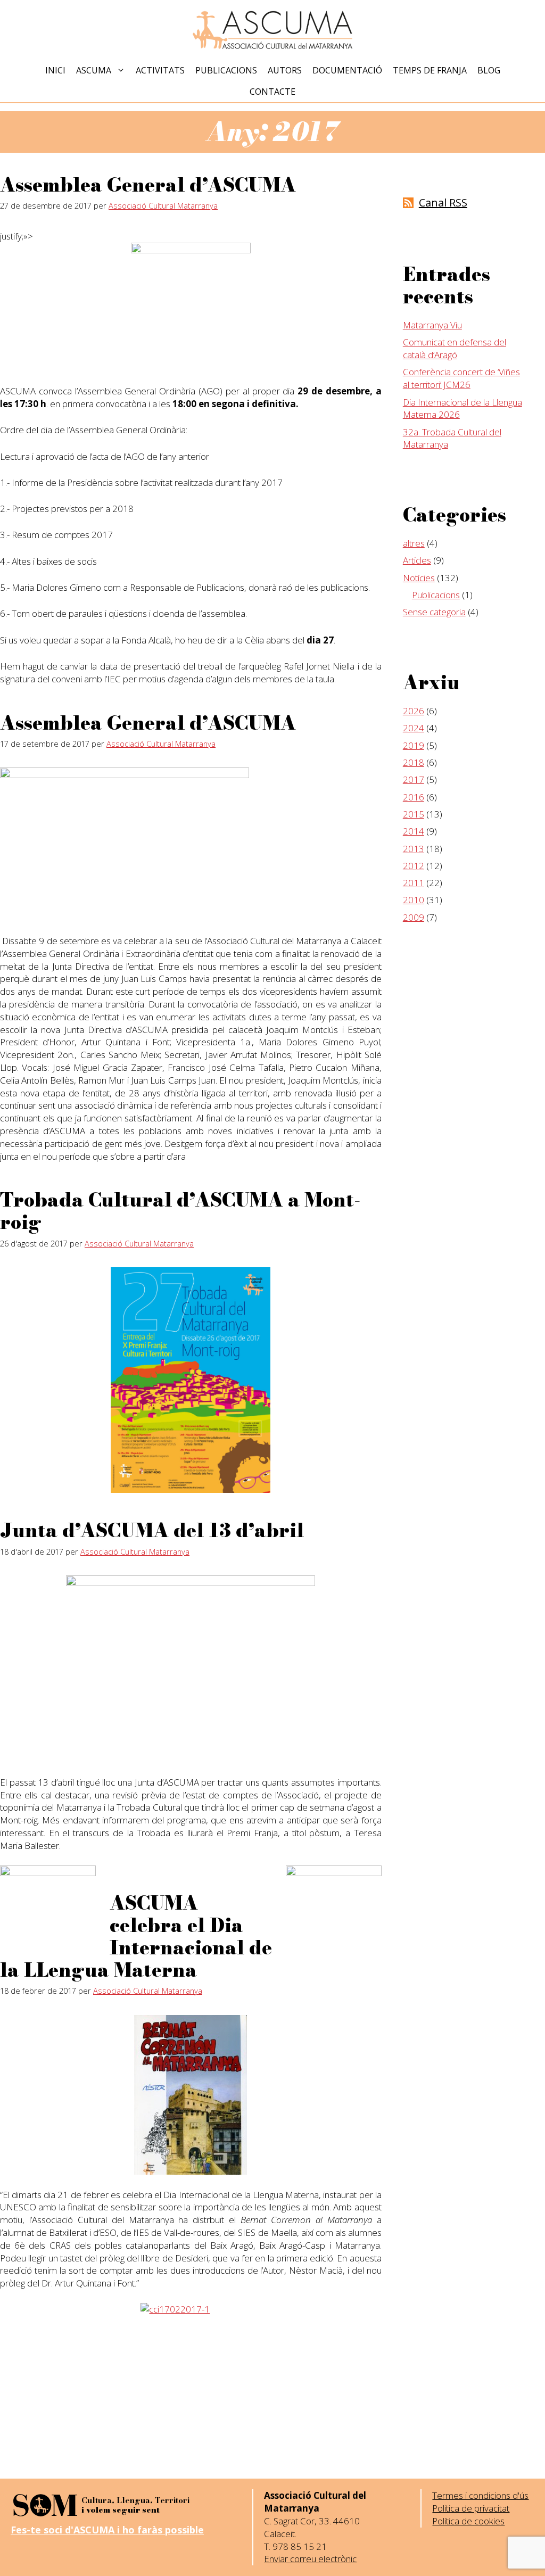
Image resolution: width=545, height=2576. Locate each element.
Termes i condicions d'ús (480, 2495)
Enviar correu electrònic (310, 2559)
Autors (285, 70)
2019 (414, 745)
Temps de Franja (430, 70)
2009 (414, 917)
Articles (417, 560)
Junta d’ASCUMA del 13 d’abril (152, 1530)
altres (414, 543)
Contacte (272, 92)
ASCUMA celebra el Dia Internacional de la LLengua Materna (136, 1937)
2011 (414, 883)
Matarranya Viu (432, 325)
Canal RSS (443, 203)
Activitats (160, 70)
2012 (414, 866)
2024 (414, 728)
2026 (414, 711)
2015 (414, 814)
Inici (55, 70)
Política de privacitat (471, 2508)
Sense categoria (434, 612)
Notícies (419, 578)
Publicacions (226, 70)
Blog (489, 70)
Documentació (347, 70)
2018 (414, 762)
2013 (414, 849)
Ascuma (94, 70)
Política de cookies (468, 2521)
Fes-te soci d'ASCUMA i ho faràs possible (107, 2530)
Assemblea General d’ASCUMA (148, 185)
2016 (414, 797)
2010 (414, 900)
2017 (414, 779)
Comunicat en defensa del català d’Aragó (455, 348)
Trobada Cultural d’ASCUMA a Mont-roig (180, 1211)
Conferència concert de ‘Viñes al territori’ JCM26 (461, 378)
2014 (414, 831)
